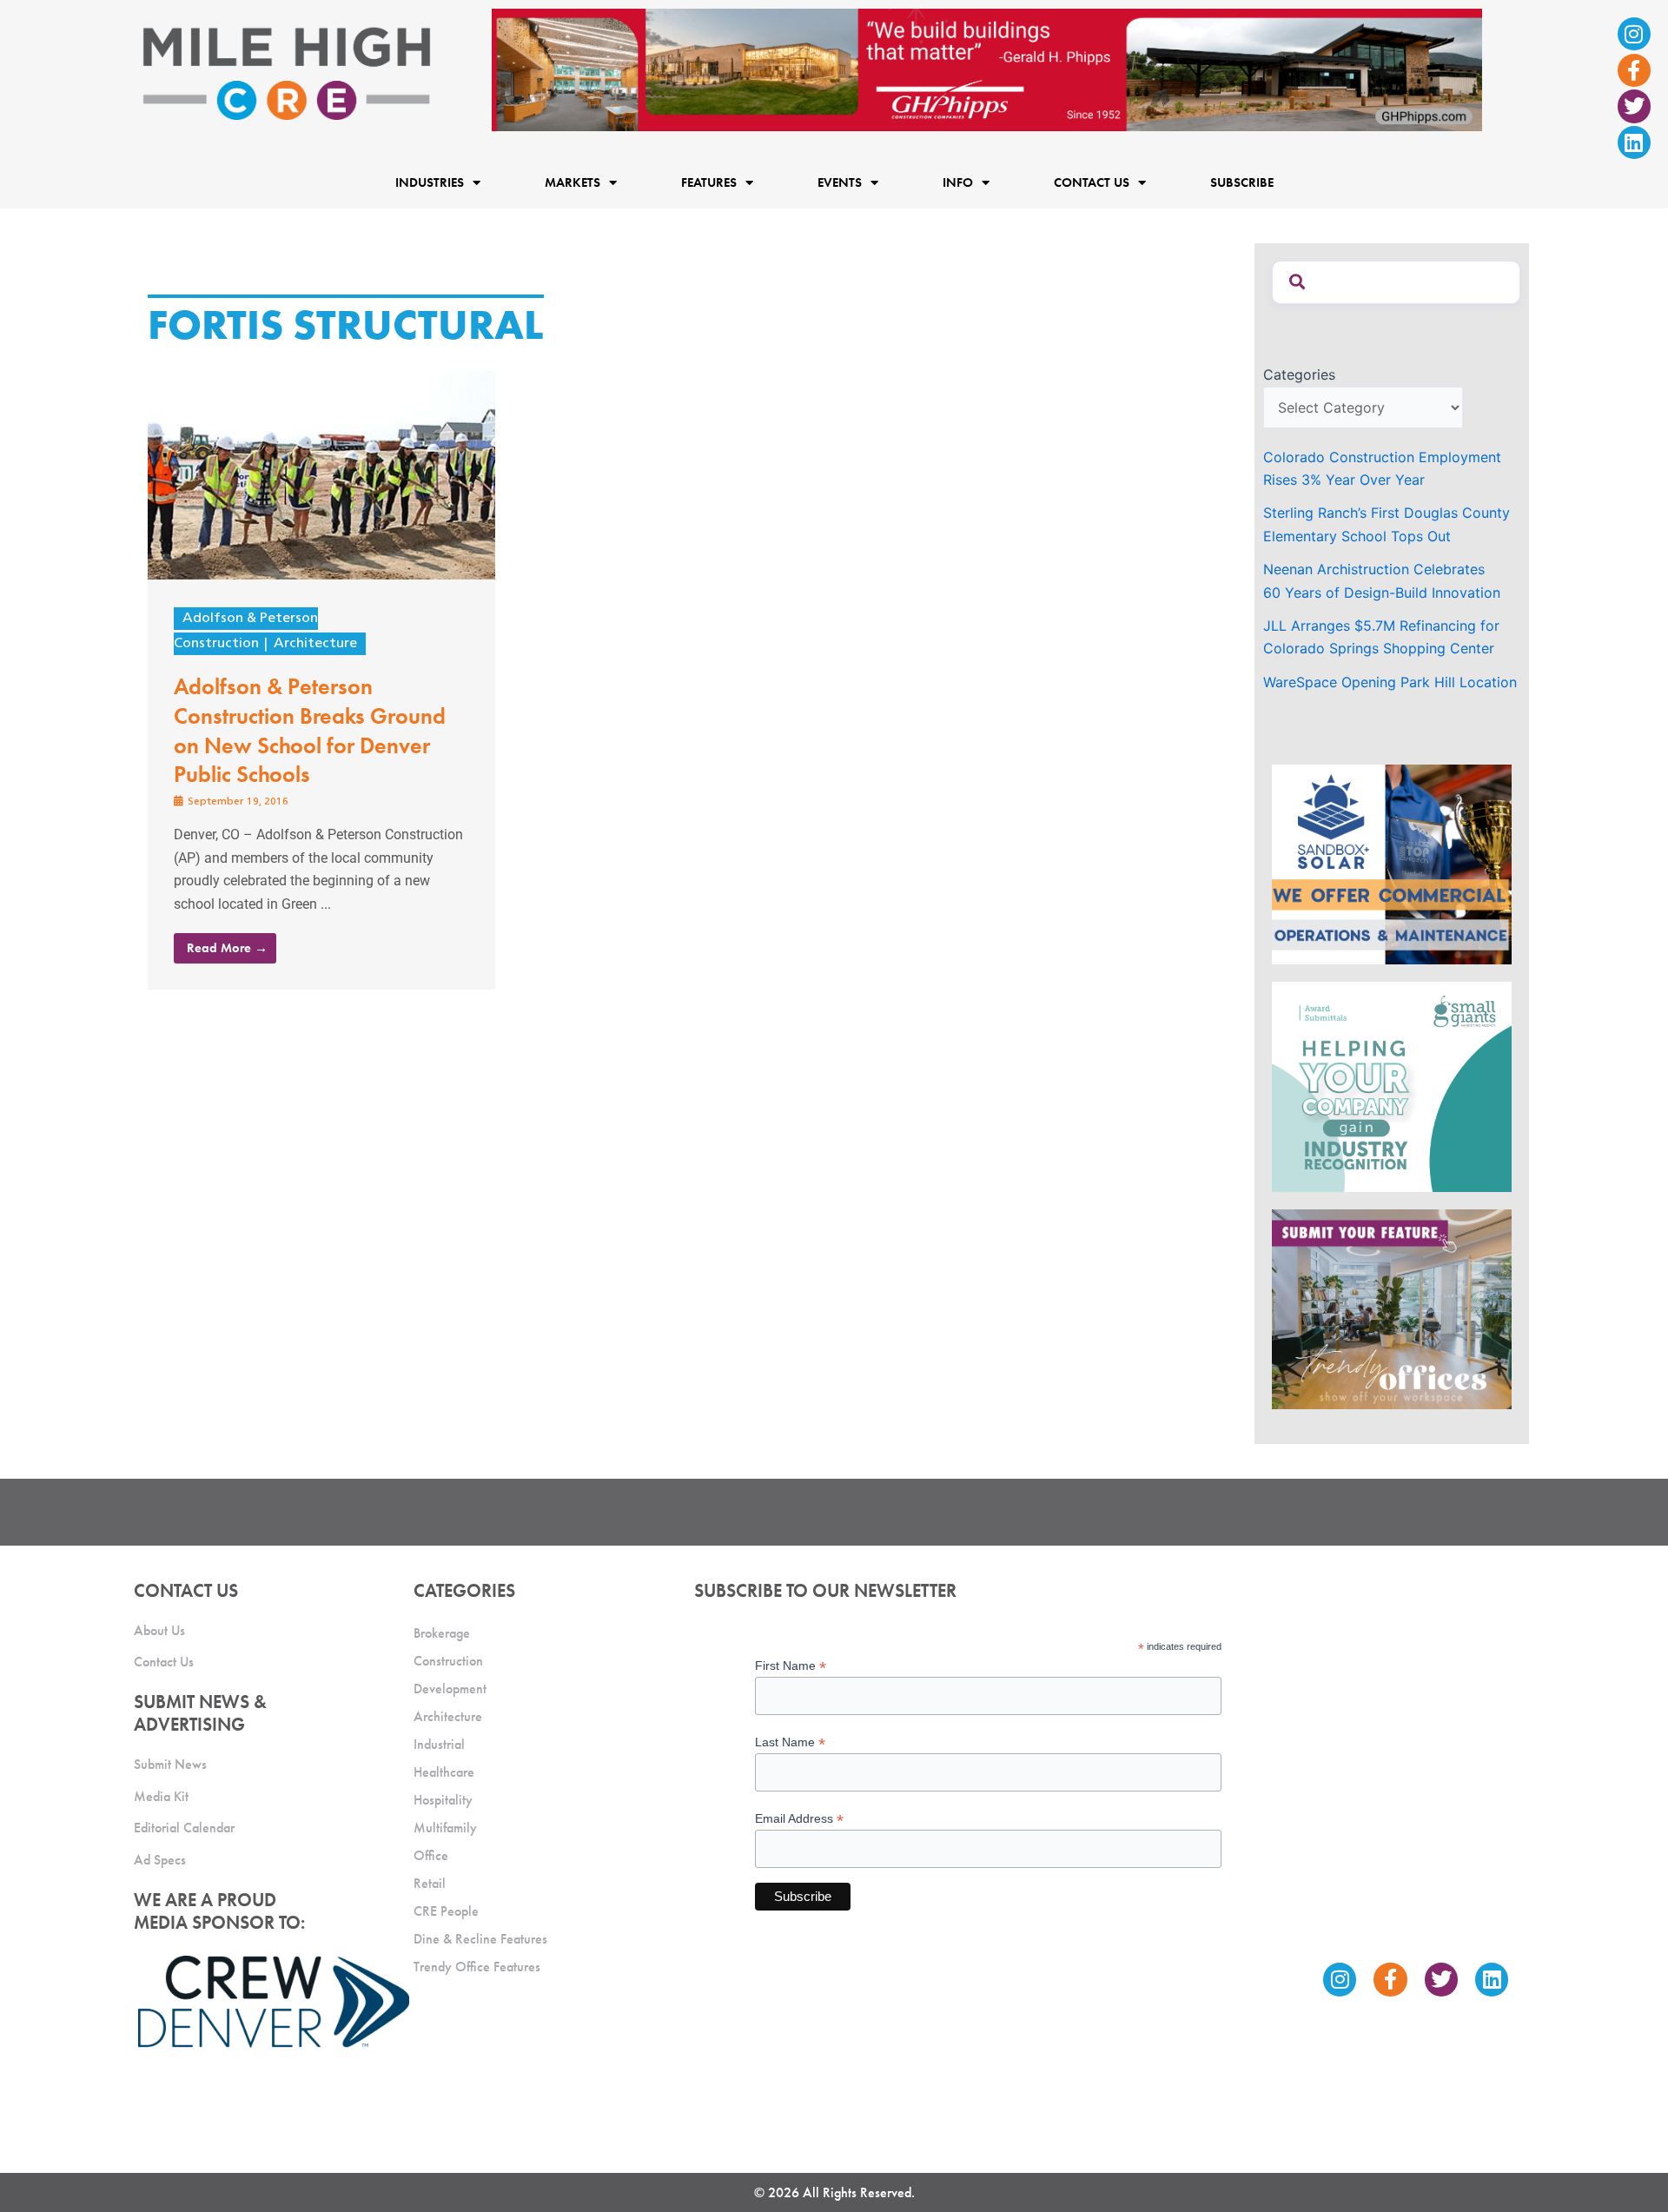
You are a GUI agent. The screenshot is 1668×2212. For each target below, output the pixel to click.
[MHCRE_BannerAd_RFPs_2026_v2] (987, 69)
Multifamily (445, 1828)
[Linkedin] (1634, 142)
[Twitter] (1634, 106)
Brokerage (442, 1633)
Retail (430, 1883)
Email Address (799, 1819)
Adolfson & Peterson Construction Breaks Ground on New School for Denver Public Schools (310, 730)
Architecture (315, 644)
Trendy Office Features (477, 1967)
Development (450, 1689)
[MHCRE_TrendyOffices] (1392, 1308)
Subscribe (1242, 182)
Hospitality (443, 1800)
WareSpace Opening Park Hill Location (1390, 682)
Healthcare (444, 1772)
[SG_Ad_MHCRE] (1392, 1086)
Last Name (790, 1742)
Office (431, 1855)
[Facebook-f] (1634, 70)
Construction (448, 1661)
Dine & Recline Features (480, 1939)
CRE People (446, 1911)
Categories (1299, 374)
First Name (791, 1666)
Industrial (439, 1744)
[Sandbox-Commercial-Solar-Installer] (1392, 864)
